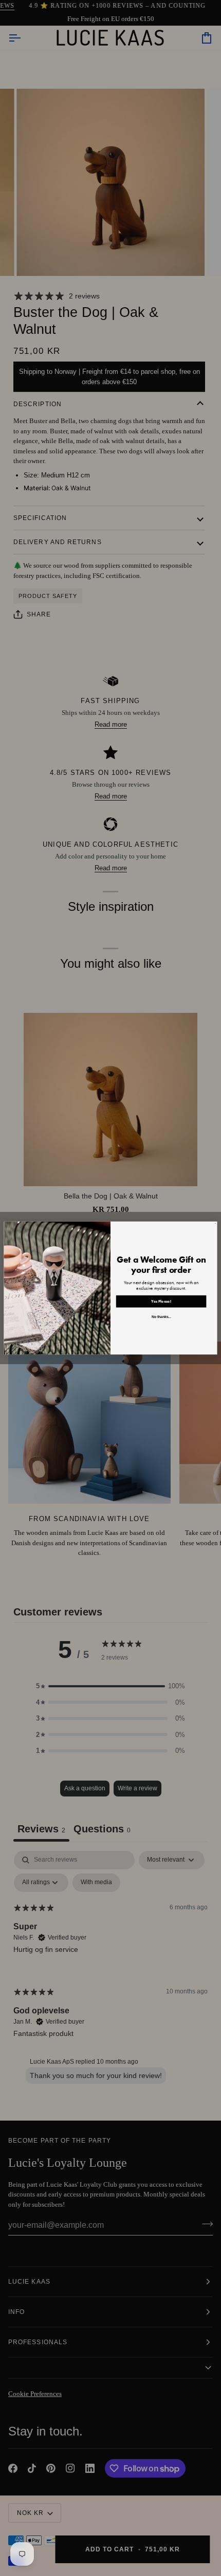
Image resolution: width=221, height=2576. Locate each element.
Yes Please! (161, 1302)
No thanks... (161, 1317)
